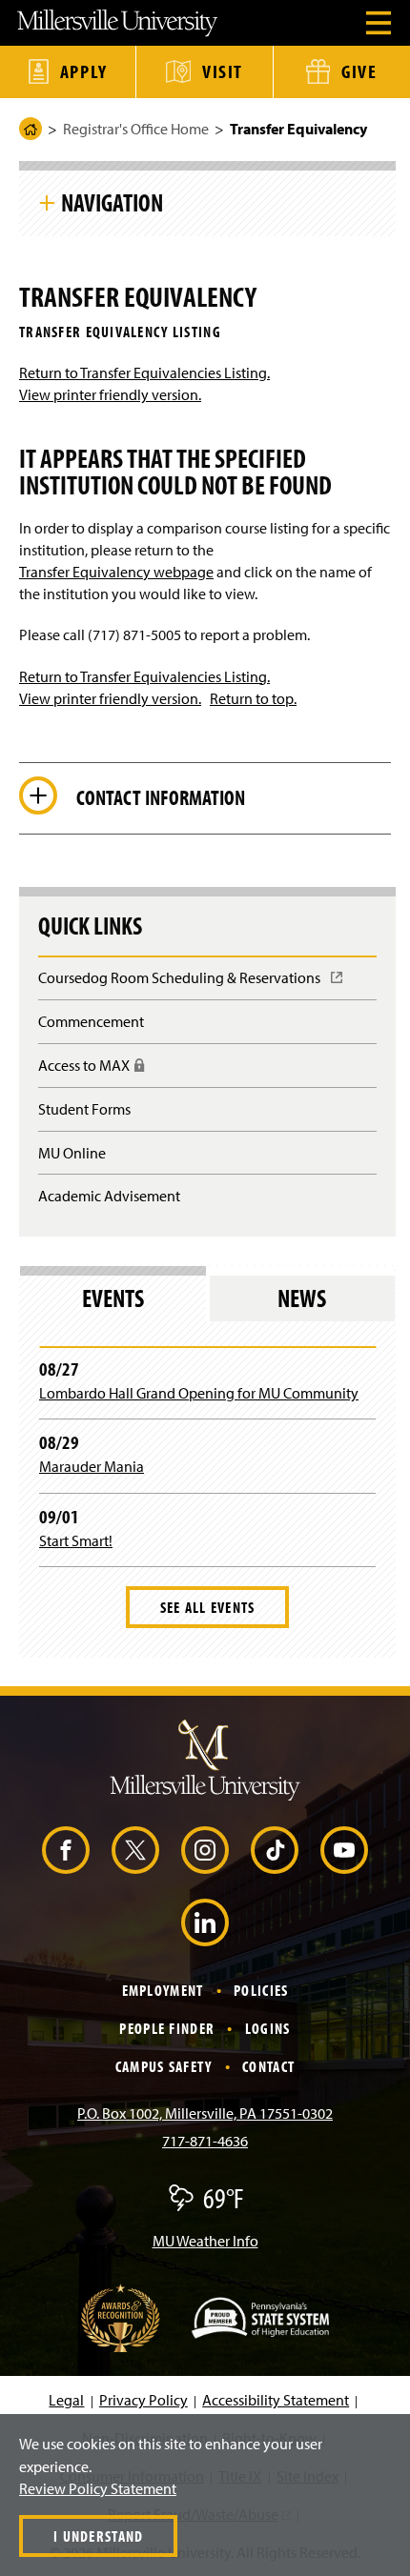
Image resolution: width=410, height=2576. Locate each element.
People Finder (167, 2028)
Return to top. (253, 698)
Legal (66, 2400)
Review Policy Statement (98, 2488)
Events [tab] (113, 1298)
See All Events (208, 1607)
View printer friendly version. (110, 394)
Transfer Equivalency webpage (116, 572)
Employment (163, 1990)
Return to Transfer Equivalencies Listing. (144, 372)
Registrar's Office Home (136, 129)
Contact (268, 2066)
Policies (261, 1990)
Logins (268, 2028)
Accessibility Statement (276, 2400)
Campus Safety (164, 2066)
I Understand (98, 2536)
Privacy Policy (143, 2400)
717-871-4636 (205, 2141)
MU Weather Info (205, 2241)
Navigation (112, 202)
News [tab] (302, 1298)
